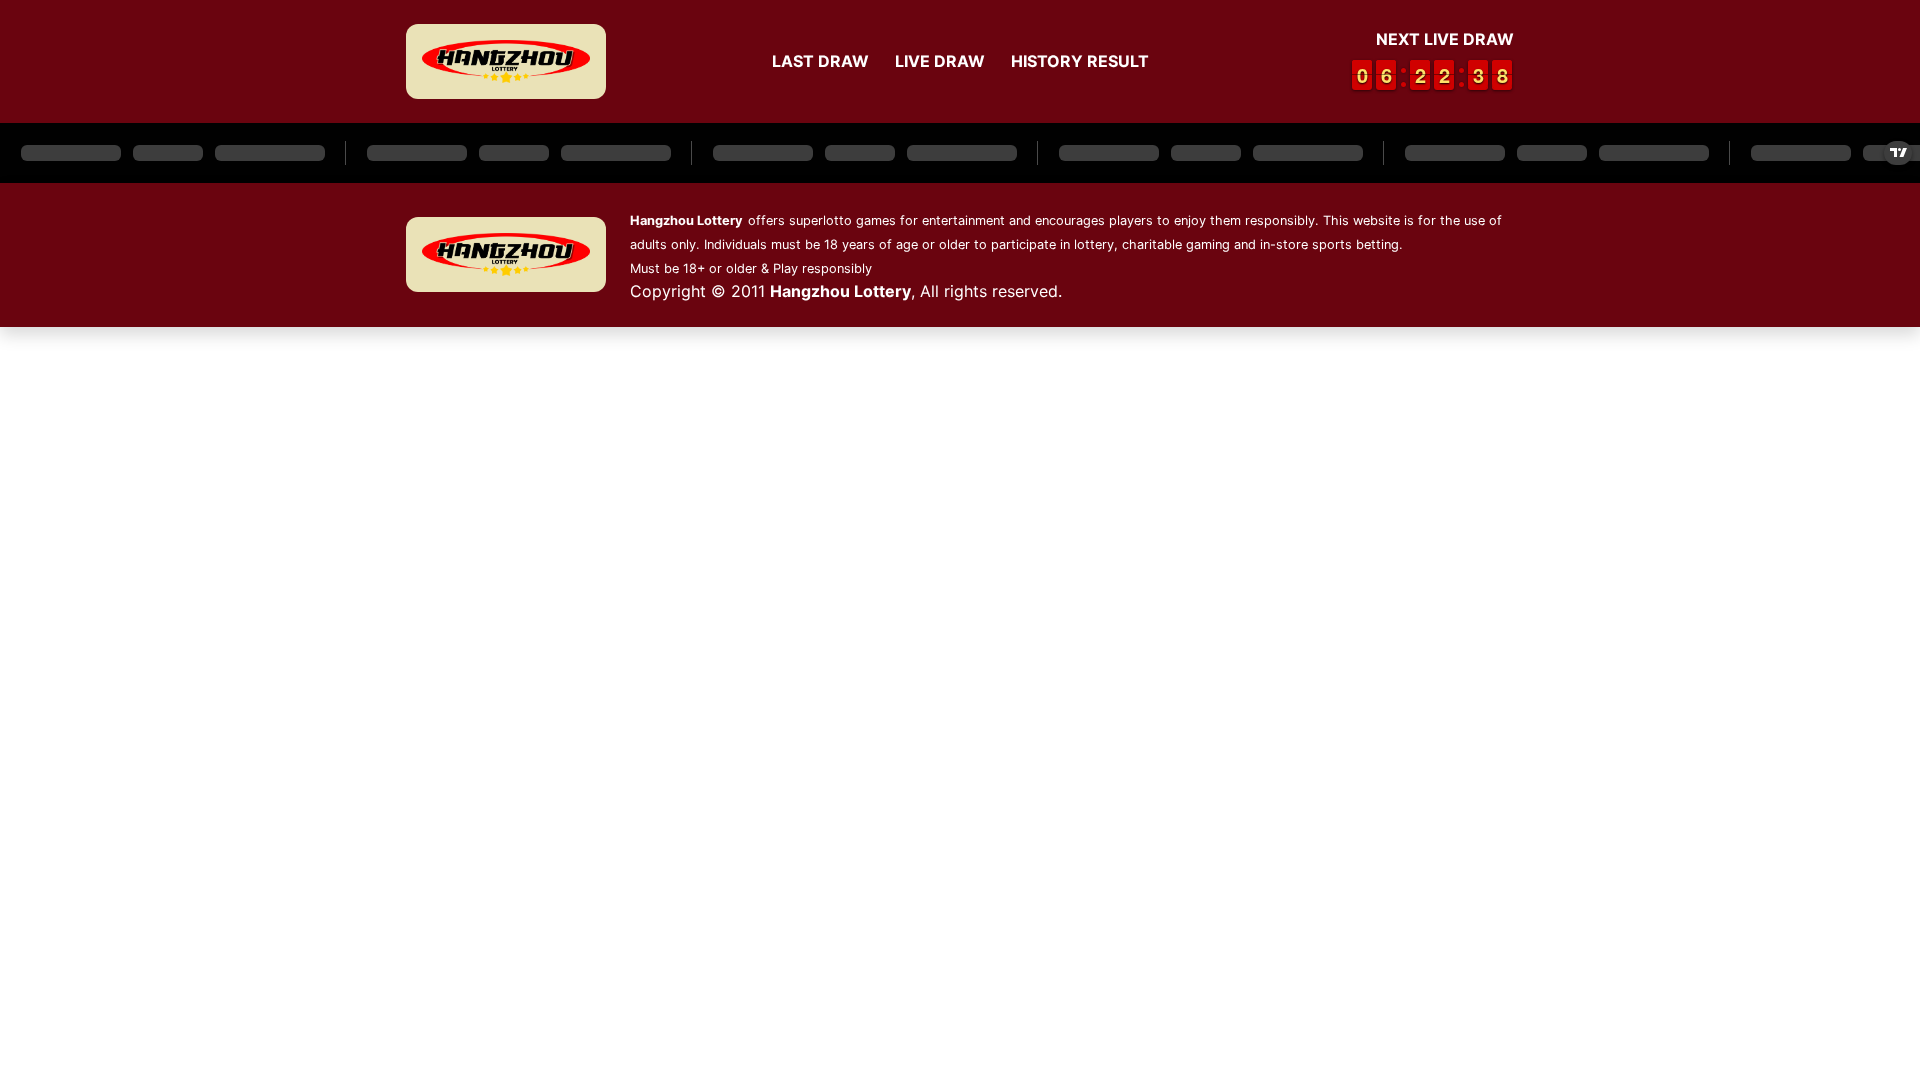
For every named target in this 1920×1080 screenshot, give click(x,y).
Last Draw (820, 61)
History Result (1080, 61)
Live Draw (940, 61)
